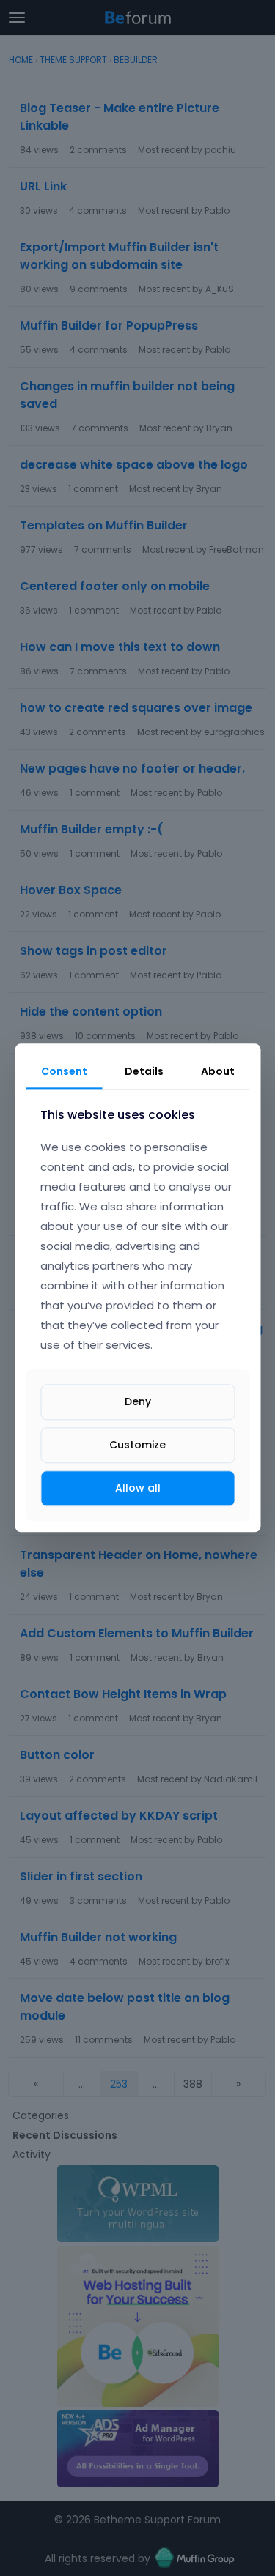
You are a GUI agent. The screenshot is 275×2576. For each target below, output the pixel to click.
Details (144, 1071)
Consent (64, 1071)
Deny (138, 1401)
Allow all (138, 1488)
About (218, 1071)
